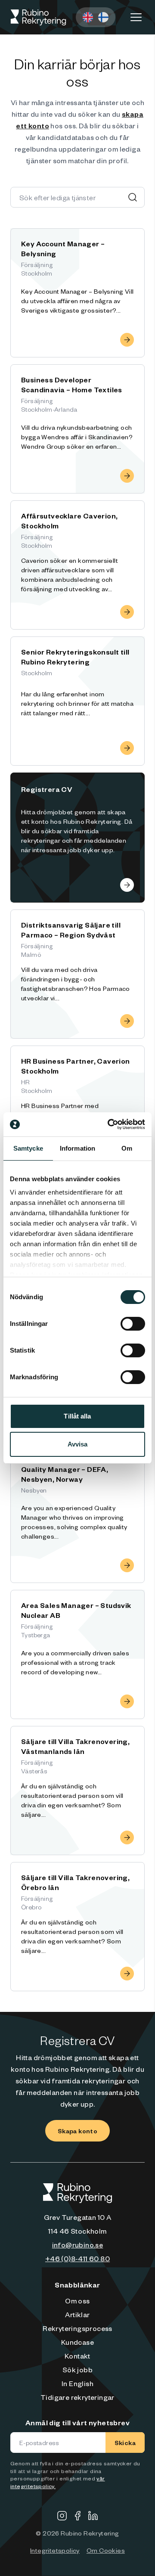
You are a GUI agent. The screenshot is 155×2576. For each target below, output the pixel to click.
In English (77, 2383)
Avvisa (78, 1444)
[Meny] (136, 17)
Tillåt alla (77, 1416)
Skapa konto (77, 2131)
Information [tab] (77, 1148)
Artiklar (77, 2314)
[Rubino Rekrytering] (38, 17)
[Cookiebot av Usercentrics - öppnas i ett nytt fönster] (109, 1124)
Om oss (77, 2300)
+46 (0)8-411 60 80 (77, 2258)
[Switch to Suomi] (103, 17)
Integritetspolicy (55, 2550)
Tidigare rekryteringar (77, 2397)
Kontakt (77, 2356)
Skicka (125, 2443)
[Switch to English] (88, 17)
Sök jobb (77, 2369)
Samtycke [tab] (28, 1148)
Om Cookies (106, 2550)
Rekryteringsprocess (77, 2328)
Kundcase (77, 2342)
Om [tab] (127, 1148)
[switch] (133, 1324)
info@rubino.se (78, 2244)
